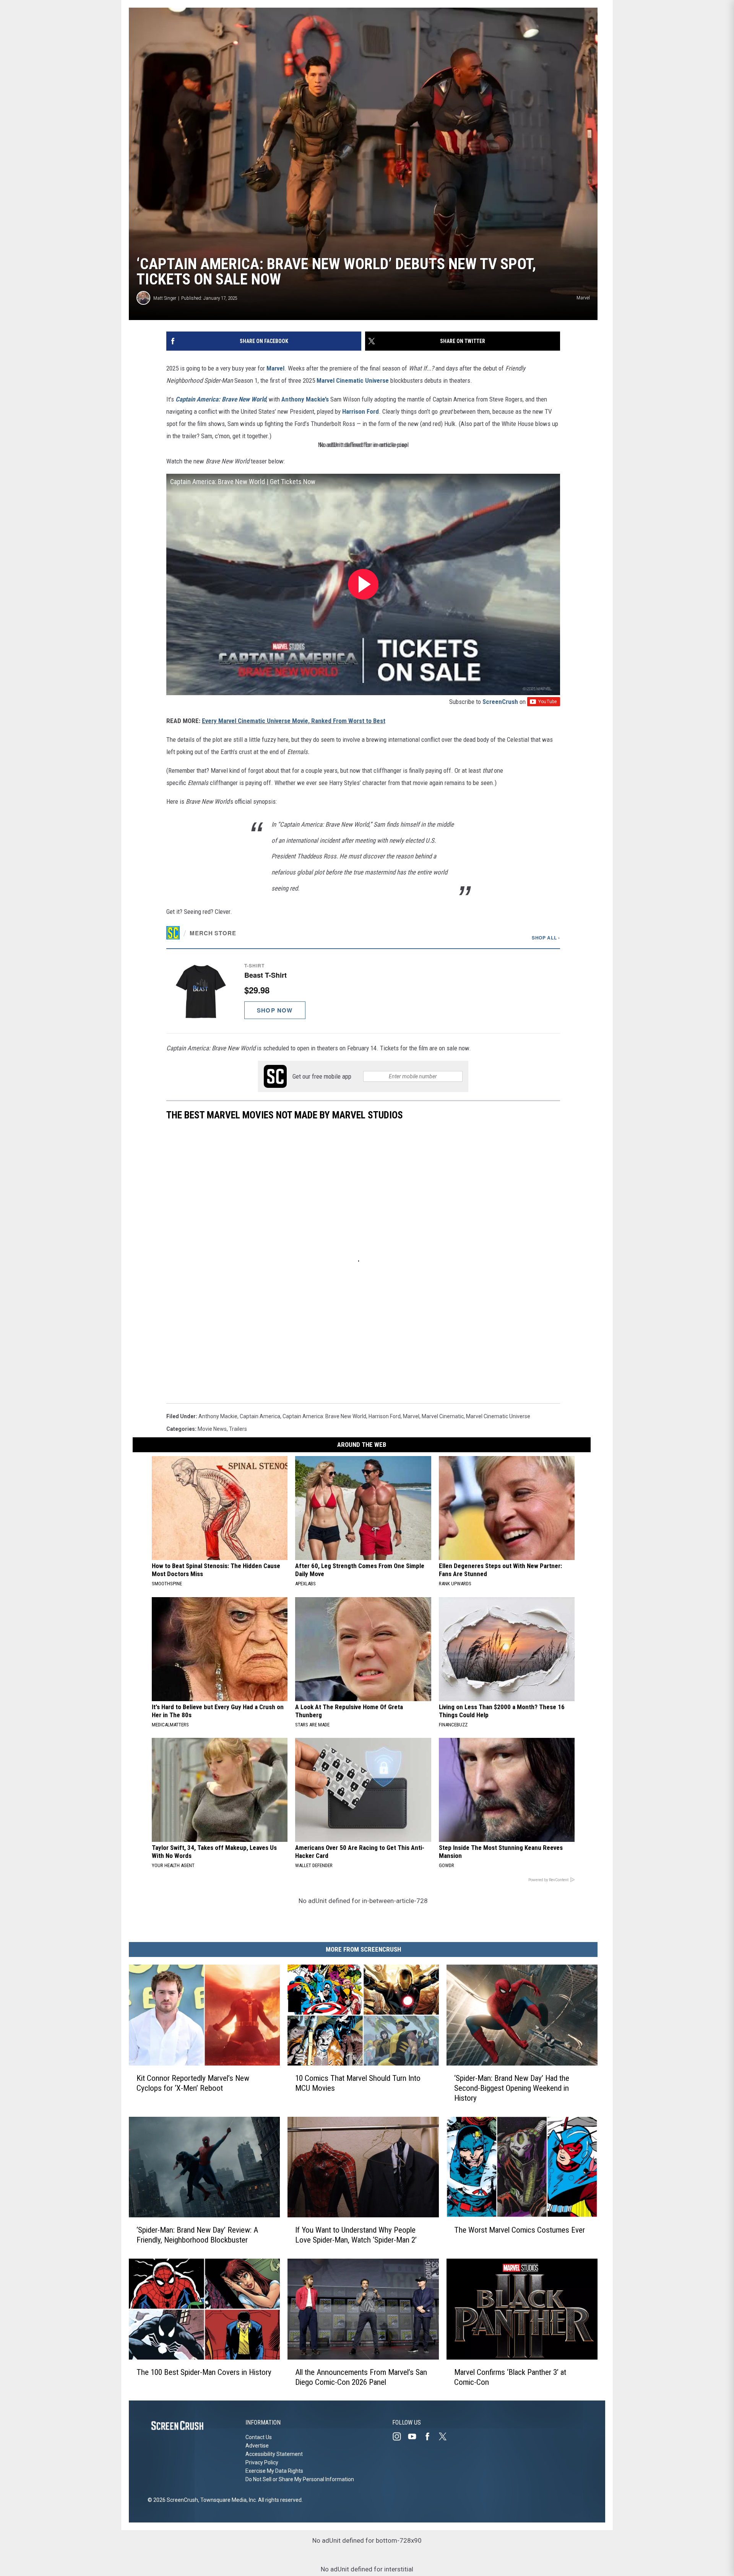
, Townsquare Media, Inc (227, 2500)
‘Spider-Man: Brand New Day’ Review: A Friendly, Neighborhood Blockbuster (197, 2235)
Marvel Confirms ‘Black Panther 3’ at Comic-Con (510, 2377)
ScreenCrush (500, 702)
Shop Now (275, 1010)
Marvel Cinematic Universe (353, 380)
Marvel (275, 368)
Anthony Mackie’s (305, 399)
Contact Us (259, 2437)
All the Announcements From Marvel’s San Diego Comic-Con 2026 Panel (361, 2377)
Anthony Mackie (218, 1416)
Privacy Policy (262, 2462)
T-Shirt (254, 965)
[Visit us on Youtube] (415, 2436)
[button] (363, 991)
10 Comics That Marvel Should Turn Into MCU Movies (358, 2083)
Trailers (238, 1429)
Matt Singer (165, 298)
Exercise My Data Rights (274, 2471)
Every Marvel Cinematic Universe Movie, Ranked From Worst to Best (294, 721)
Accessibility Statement (274, 2454)
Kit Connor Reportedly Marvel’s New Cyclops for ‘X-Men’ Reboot (193, 2083)
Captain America (260, 1416)
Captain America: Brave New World (221, 399)
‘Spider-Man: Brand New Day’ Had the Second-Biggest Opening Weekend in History (512, 2088)
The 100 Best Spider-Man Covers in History (204, 2372)
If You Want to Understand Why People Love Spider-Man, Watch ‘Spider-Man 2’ (356, 2235)
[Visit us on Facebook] (430, 2436)
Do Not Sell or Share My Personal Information (300, 2479)
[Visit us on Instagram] (400, 2436)
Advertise (257, 2446)
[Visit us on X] (446, 2436)
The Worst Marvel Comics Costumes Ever (520, 2230)
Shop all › (546, 938)
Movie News (212, 1429)
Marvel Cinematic (443, 1416)
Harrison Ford (361, 411)
